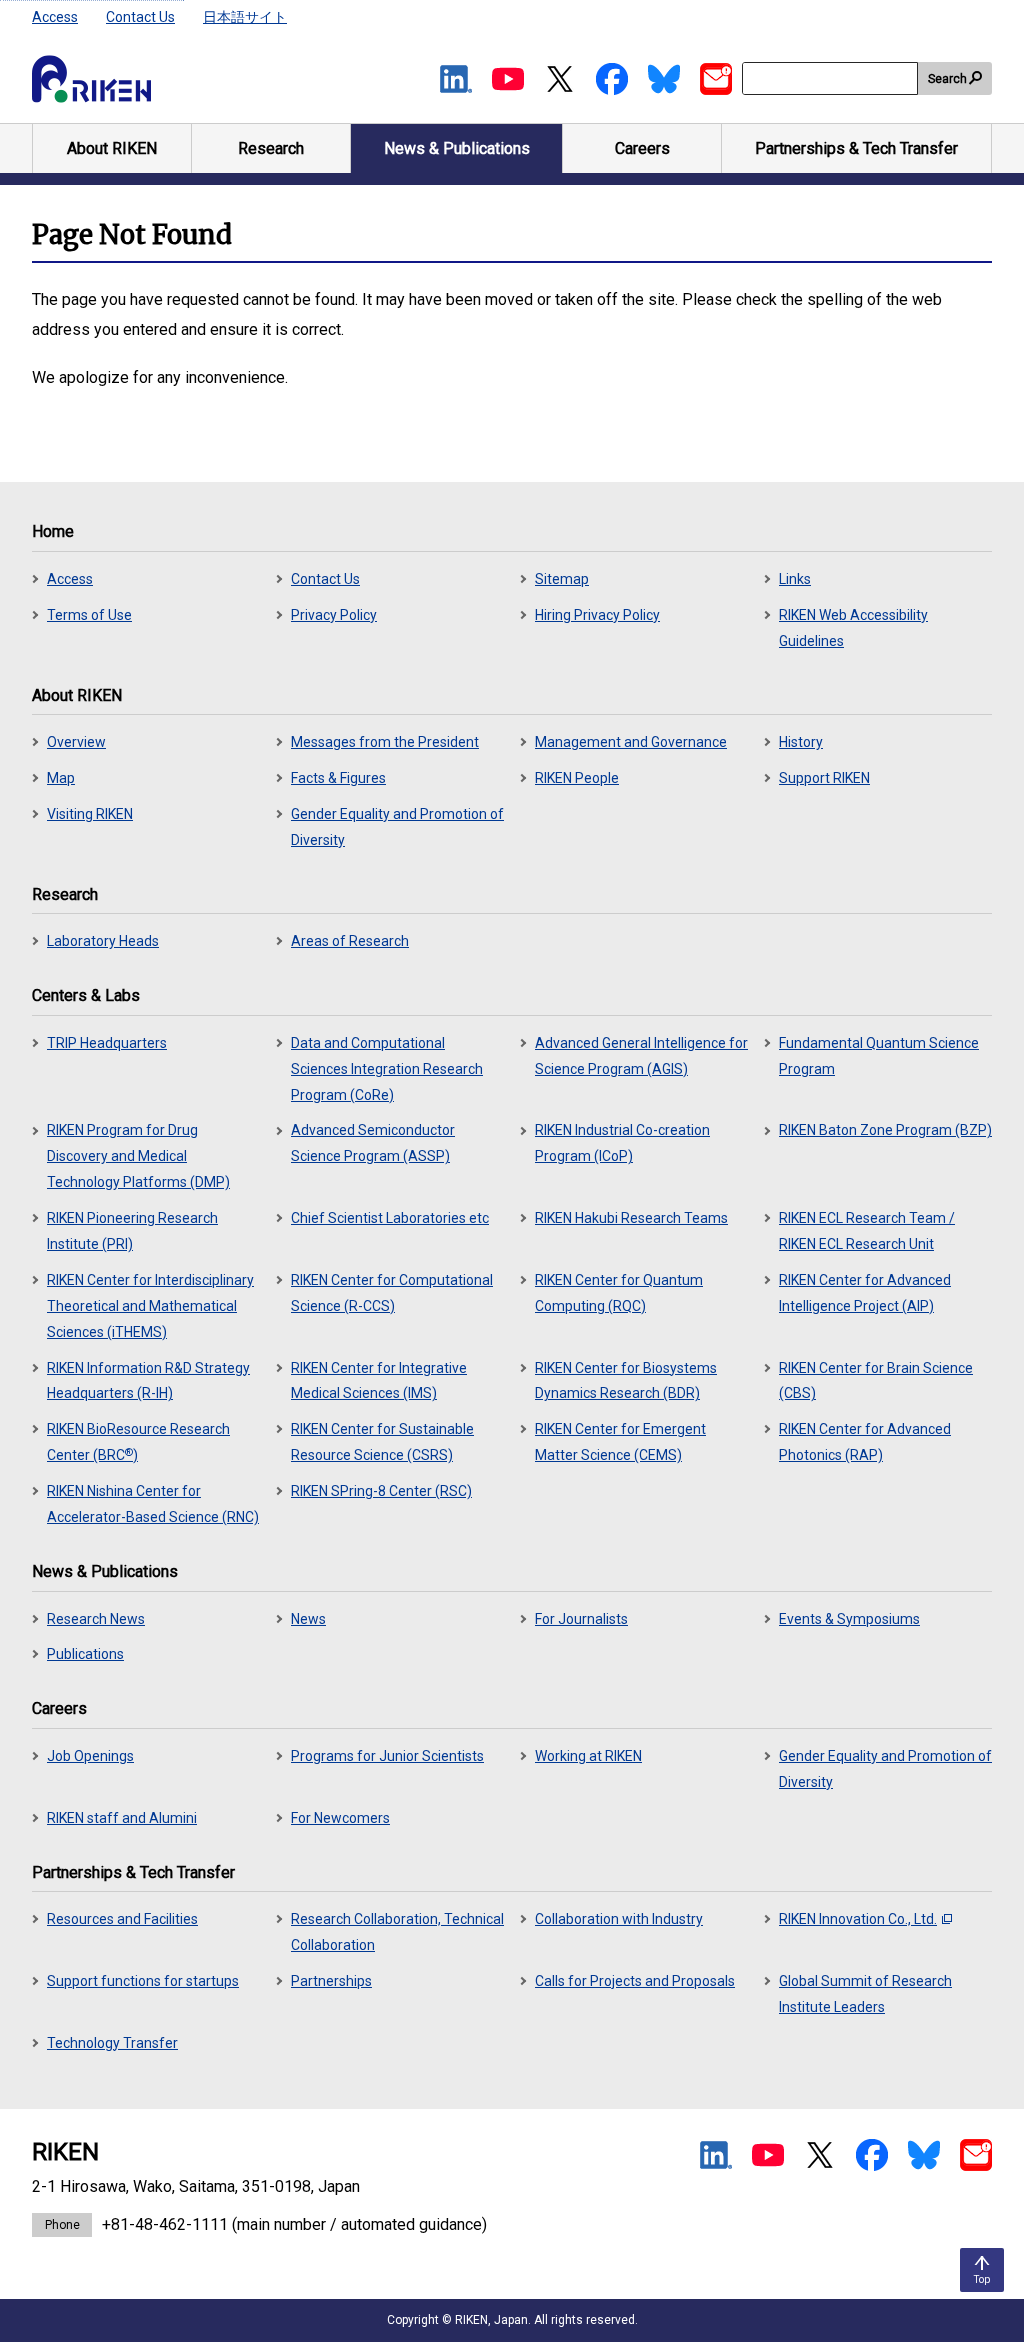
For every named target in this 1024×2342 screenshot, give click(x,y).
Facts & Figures (338, 778)
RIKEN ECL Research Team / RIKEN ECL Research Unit (867, 1231)
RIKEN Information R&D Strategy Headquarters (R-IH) (148, 1381)
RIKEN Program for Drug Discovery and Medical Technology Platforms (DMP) (138, 1156)
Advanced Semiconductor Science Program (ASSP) (373, 1143)
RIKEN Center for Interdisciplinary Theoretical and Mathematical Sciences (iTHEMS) (150, 1306)
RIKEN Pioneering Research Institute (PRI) (132, 1231)
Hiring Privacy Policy (597, 615)
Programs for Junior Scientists (387, 1756)
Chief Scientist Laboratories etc (390, 1218)
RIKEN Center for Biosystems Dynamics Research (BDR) (626, 1381)
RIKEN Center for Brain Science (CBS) (876, 1381)
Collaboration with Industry (619, 1919)
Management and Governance (631, 742)
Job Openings (90, 1756)
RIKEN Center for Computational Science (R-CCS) (392, 1293)
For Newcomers (340, 1818)
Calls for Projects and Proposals (635, 1981)
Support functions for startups (143, 1981)
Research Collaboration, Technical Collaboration (397, 1932)
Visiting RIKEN (90, 814)
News (308, 1619)
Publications (85, 1654)
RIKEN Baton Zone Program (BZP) (885, 1130)
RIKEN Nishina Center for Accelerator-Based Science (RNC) (153, 1504)
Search (947, 79)
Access (55, 17)
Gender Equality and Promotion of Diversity (397, 827)
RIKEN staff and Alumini (122, 1818)
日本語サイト (245, 17)
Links (795, 579)
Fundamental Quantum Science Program (879, 1056)
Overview (76, 742)
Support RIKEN (824, 778)
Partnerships (331, 1981)
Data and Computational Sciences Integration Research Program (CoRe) (387, 1069)
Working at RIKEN (588, 1756)
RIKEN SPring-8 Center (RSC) (381, 1491)
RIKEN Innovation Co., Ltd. (858, 1919)
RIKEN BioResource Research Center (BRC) (138, 1442)
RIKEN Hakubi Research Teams (631, 1218)
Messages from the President (385, 742)
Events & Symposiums (849, 1619)
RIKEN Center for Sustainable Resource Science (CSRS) (382, 1442)
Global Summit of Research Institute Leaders (865, 1994)
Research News (96, 1619)
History (801, 742)
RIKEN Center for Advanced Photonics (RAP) (865, 1442)
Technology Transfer (112, 2043)
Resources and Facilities (122, 1919)
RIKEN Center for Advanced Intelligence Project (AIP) (865, 1293)
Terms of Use (89, 615)
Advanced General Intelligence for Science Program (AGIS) (641, 1056)
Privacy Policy (334, 615)
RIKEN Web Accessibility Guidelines (853, 628)
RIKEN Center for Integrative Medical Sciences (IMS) (379, 1381)
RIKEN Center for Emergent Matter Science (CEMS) (620, 1442)
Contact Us (140, 17)
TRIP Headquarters (107, 1043)
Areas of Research (350, 941)
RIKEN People (577, 778)
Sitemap (562, 579)
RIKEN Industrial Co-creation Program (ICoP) (622, 1143)
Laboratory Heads (103, 941)
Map (61, 778)
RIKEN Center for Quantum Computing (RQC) (619, 1293)
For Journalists (581, 1619)
